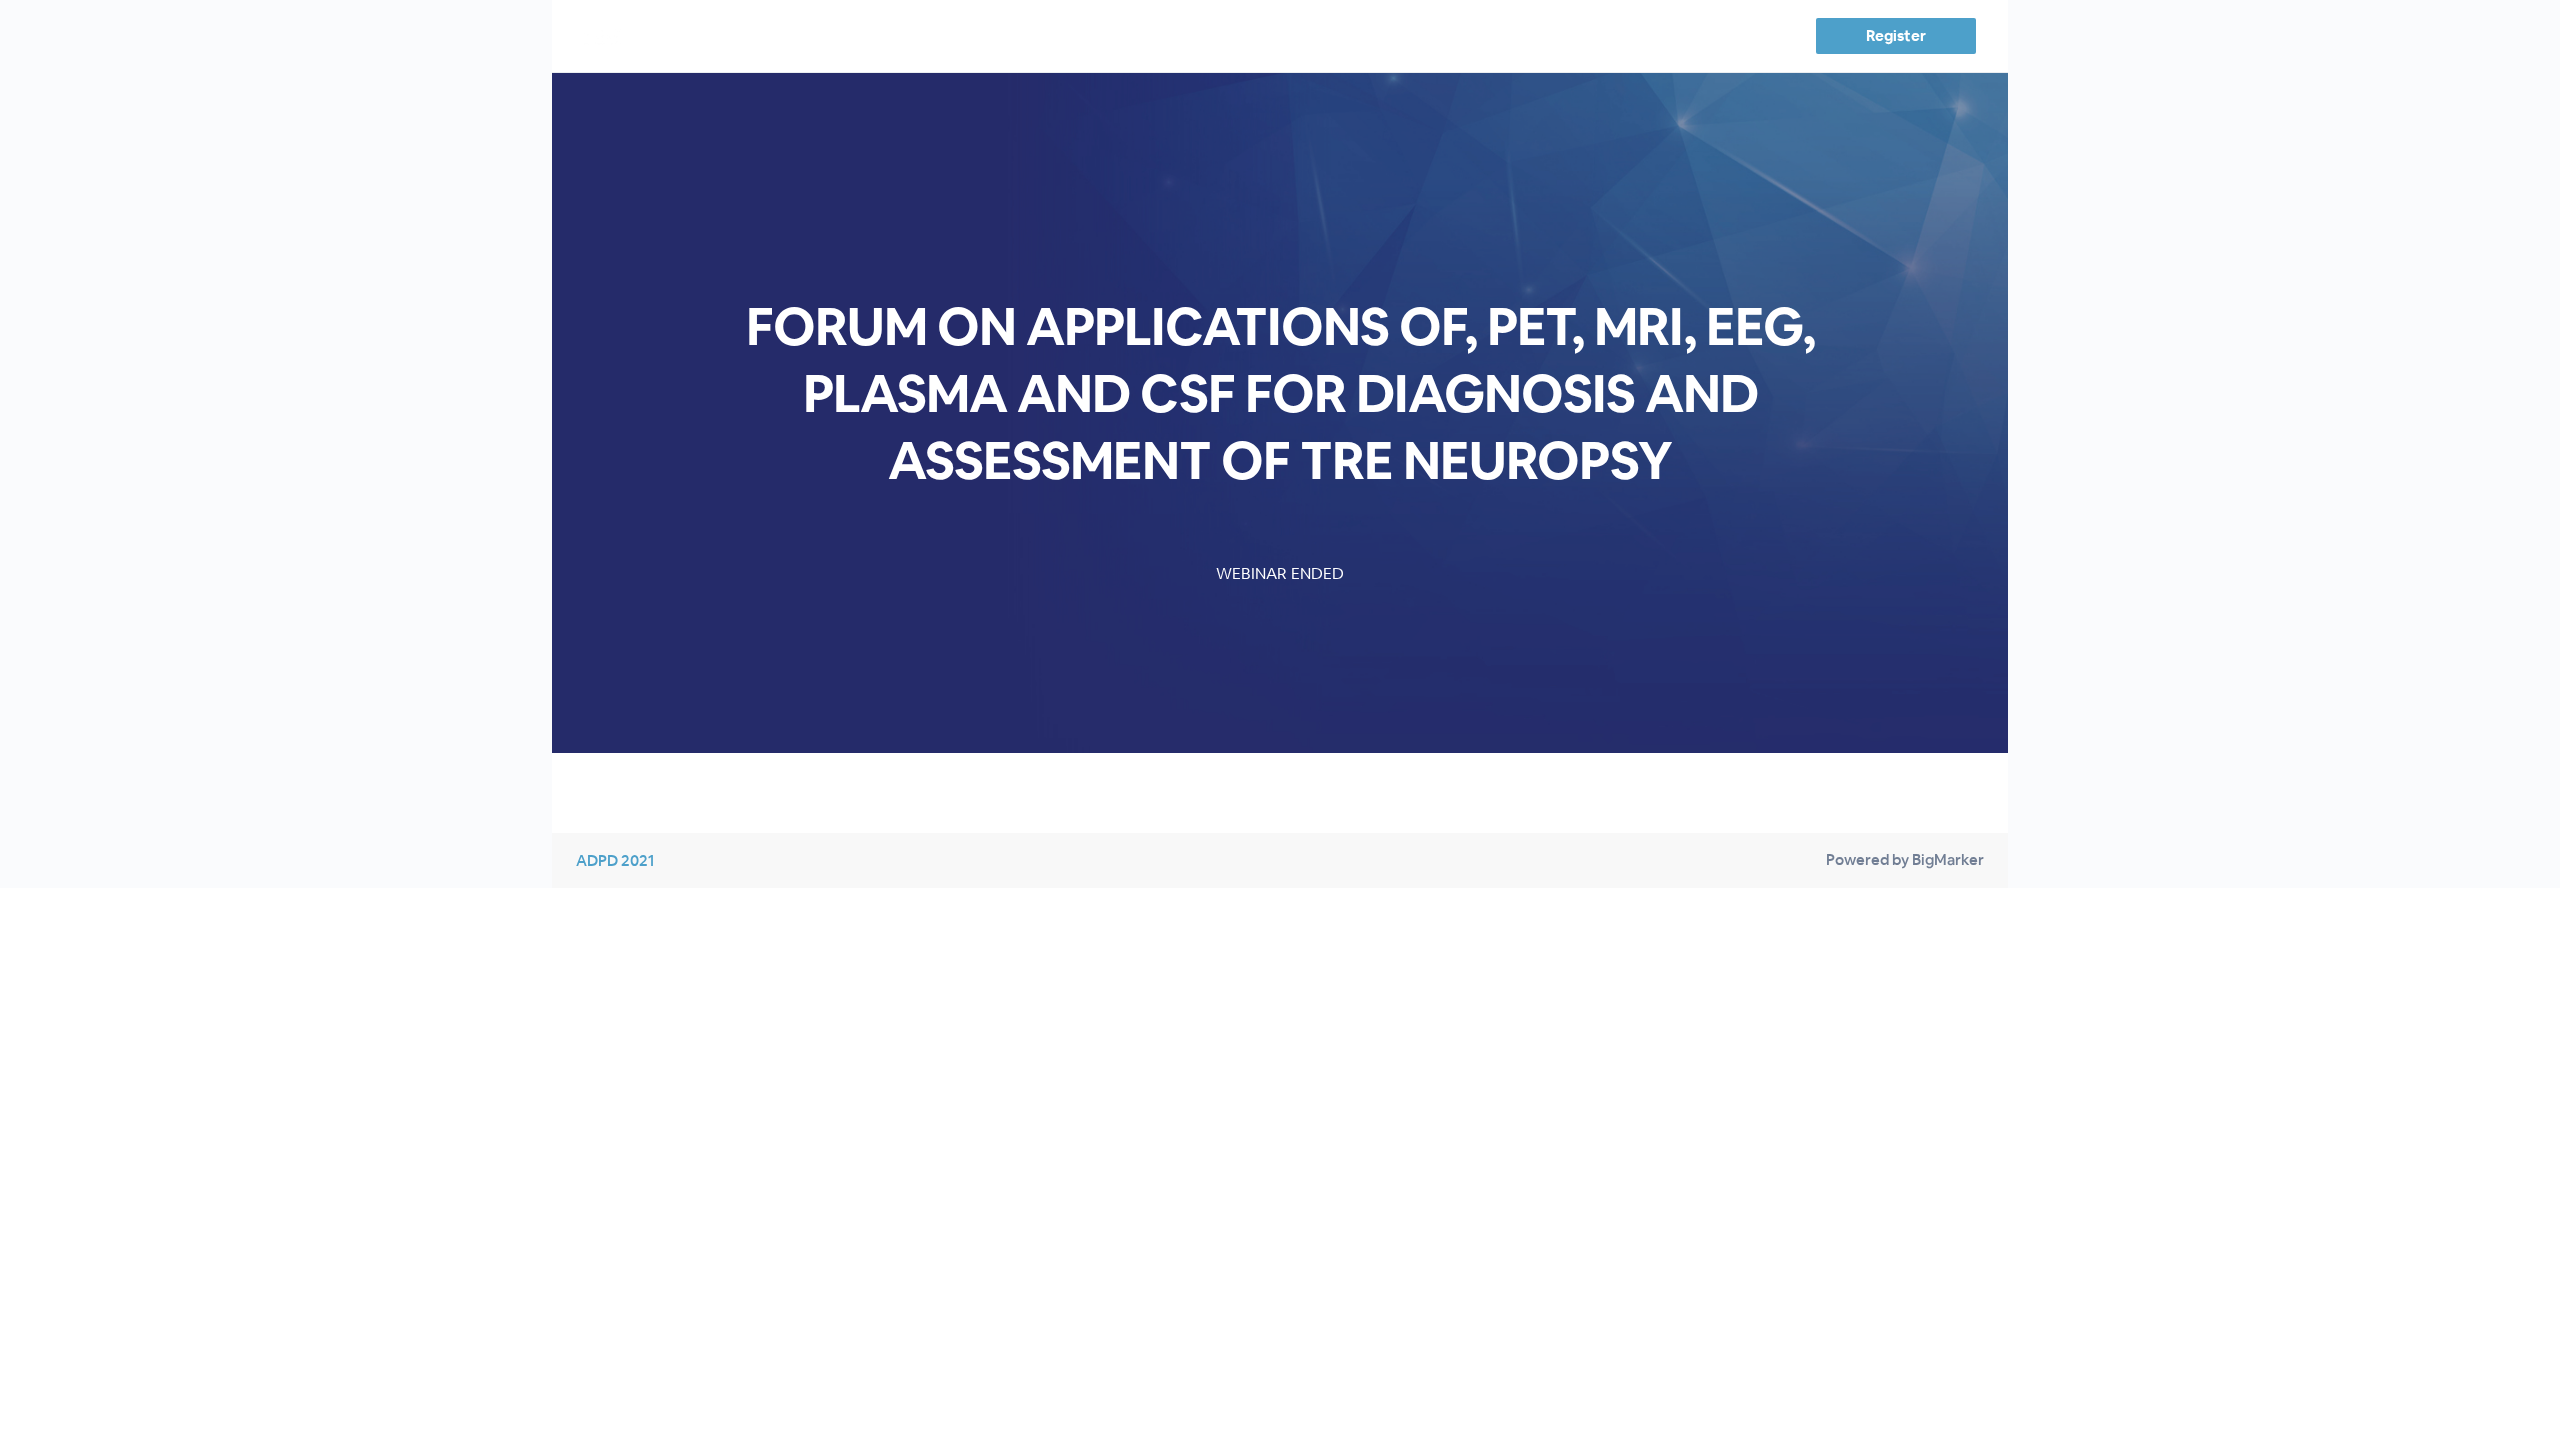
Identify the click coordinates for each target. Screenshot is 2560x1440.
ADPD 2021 (615, 860)
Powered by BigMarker (1905, 859)
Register (1895, 35)
